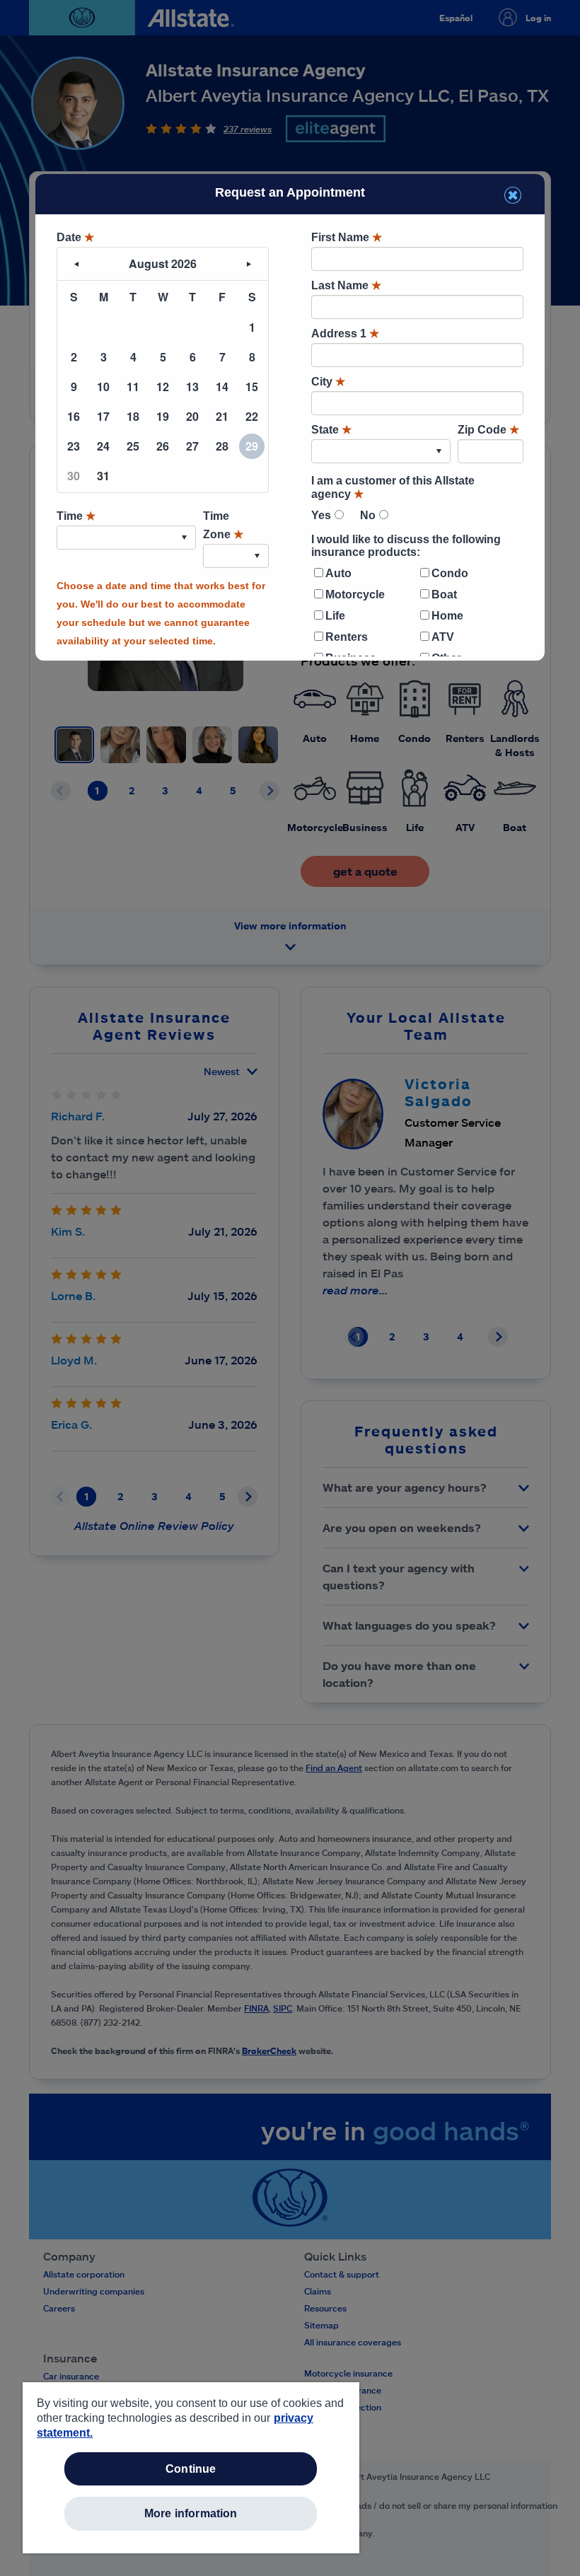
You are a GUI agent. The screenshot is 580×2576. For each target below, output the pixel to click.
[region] (191, 2468)
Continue (191, 2469)
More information (191, 2513)
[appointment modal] (290, 415)
